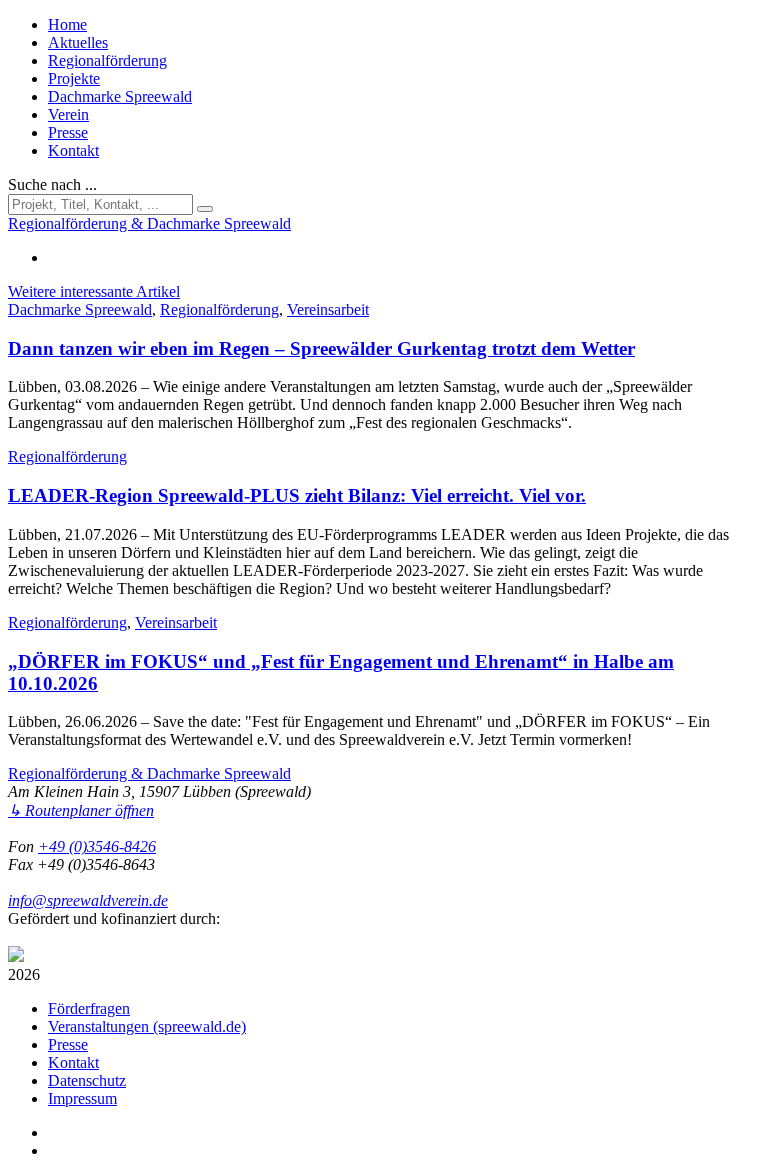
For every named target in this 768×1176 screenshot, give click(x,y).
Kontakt (73, 150)
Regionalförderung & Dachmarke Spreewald (149, 773)
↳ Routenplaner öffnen (81, 810)
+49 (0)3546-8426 (97, 846)
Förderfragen (89, 1008)
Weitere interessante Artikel (94, 291)
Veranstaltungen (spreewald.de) (147, 1026)
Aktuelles (78, 42)
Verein (68, 114)
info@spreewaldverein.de (88, 900)
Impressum (82, 1098)
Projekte (74, 78)
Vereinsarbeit (328, 309)
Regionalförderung (107, 60)
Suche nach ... (52, 184)
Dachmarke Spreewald (120, 96)
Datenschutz (87, 1080)
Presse (68, 132)
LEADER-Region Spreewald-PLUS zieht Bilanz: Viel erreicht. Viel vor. (297, 495)
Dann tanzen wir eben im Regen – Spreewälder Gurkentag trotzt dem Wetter (321, 348)
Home (67, 24)
